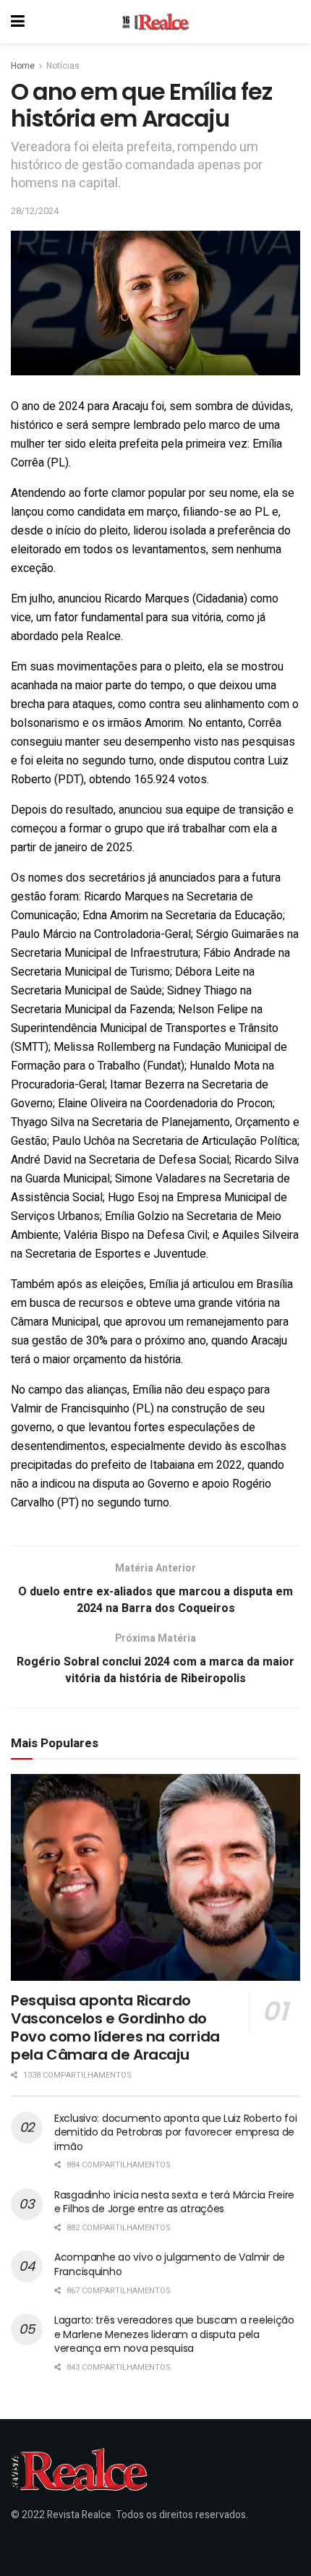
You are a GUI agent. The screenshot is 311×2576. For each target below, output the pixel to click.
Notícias (63, 66)
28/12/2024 (35, 211)
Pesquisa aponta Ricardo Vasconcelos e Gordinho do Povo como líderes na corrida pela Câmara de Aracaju (115, 2027)
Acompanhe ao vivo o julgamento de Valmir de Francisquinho (170, 2264)
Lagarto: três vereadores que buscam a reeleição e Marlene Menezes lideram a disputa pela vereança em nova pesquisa (174, 2334)
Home (23, 66)
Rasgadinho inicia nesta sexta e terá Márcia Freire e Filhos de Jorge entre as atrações (174, 2202)
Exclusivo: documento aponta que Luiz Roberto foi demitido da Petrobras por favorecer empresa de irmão (176, 2132)
